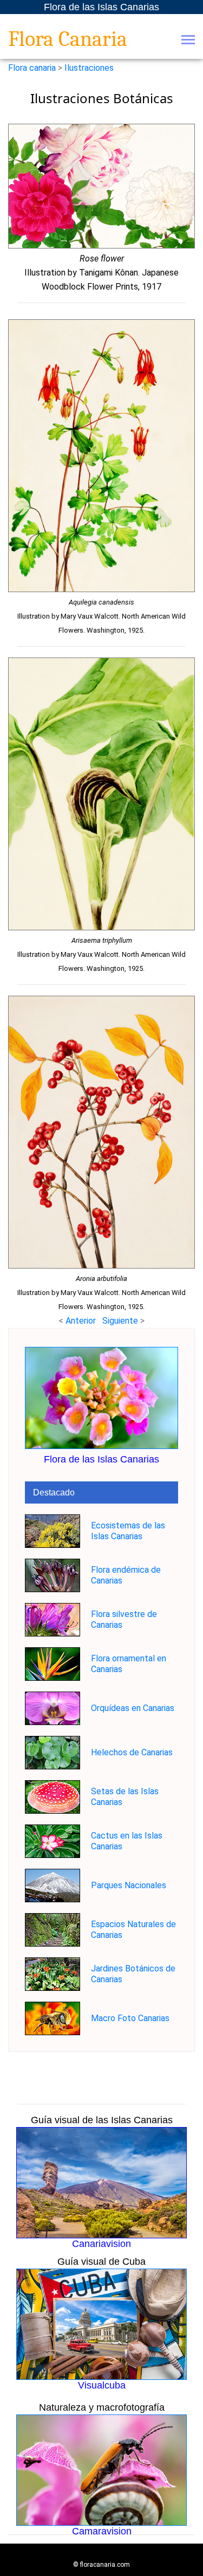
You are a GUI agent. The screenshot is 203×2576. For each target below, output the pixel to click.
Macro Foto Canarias (130, 2018)
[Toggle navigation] (188, 41)
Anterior (81, 1321)
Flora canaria (32, 68)
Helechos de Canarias (132, 1752)
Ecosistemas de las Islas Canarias (128, 1531)
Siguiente (121, 1321)
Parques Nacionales (129, 1885)
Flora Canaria (68, 39)
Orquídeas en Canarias (133, 1708)
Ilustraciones (89, 68)
